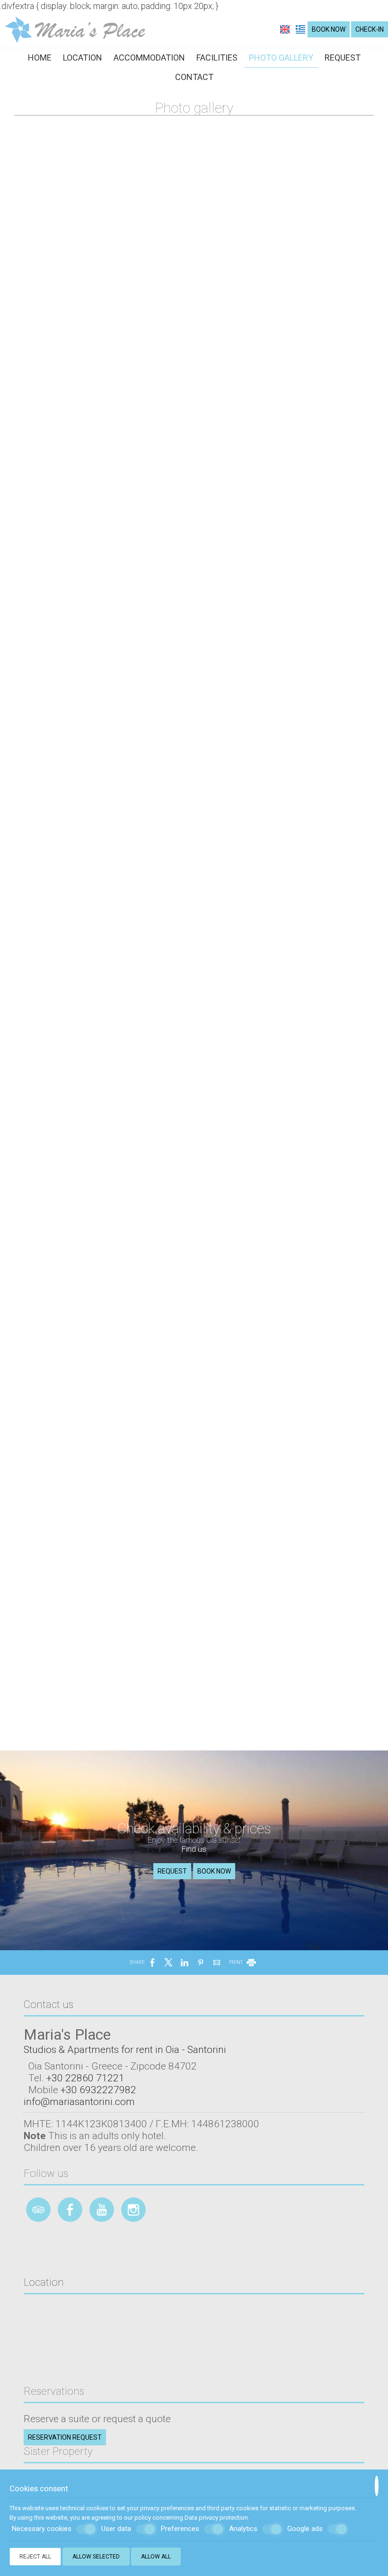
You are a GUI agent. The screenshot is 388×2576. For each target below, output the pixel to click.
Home (40, 58)
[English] (286, 29)
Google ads (305, 2529)
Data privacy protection (216, 2518)
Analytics (243, 2529)
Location (83, 58)
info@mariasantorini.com (79, 2101)
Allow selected (96, 2557)
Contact (194, 77)
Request (343, 58)
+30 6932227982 (98, 2090)
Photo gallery (281, 58)
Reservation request (65, 2437)
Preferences (180, 2529)
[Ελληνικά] (300, 29)
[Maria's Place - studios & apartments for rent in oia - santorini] (75, 29)
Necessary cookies (42, 2529)
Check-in (370, 29)
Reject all (35, 2557)
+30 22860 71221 (85, 2078)
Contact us (48, 2004)
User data (116, 2529)
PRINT (236, 1962)
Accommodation (149, 58)
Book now (329, 29)
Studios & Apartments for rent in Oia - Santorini (125, 2049)
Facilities (217, 58)
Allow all (156, 2557)
